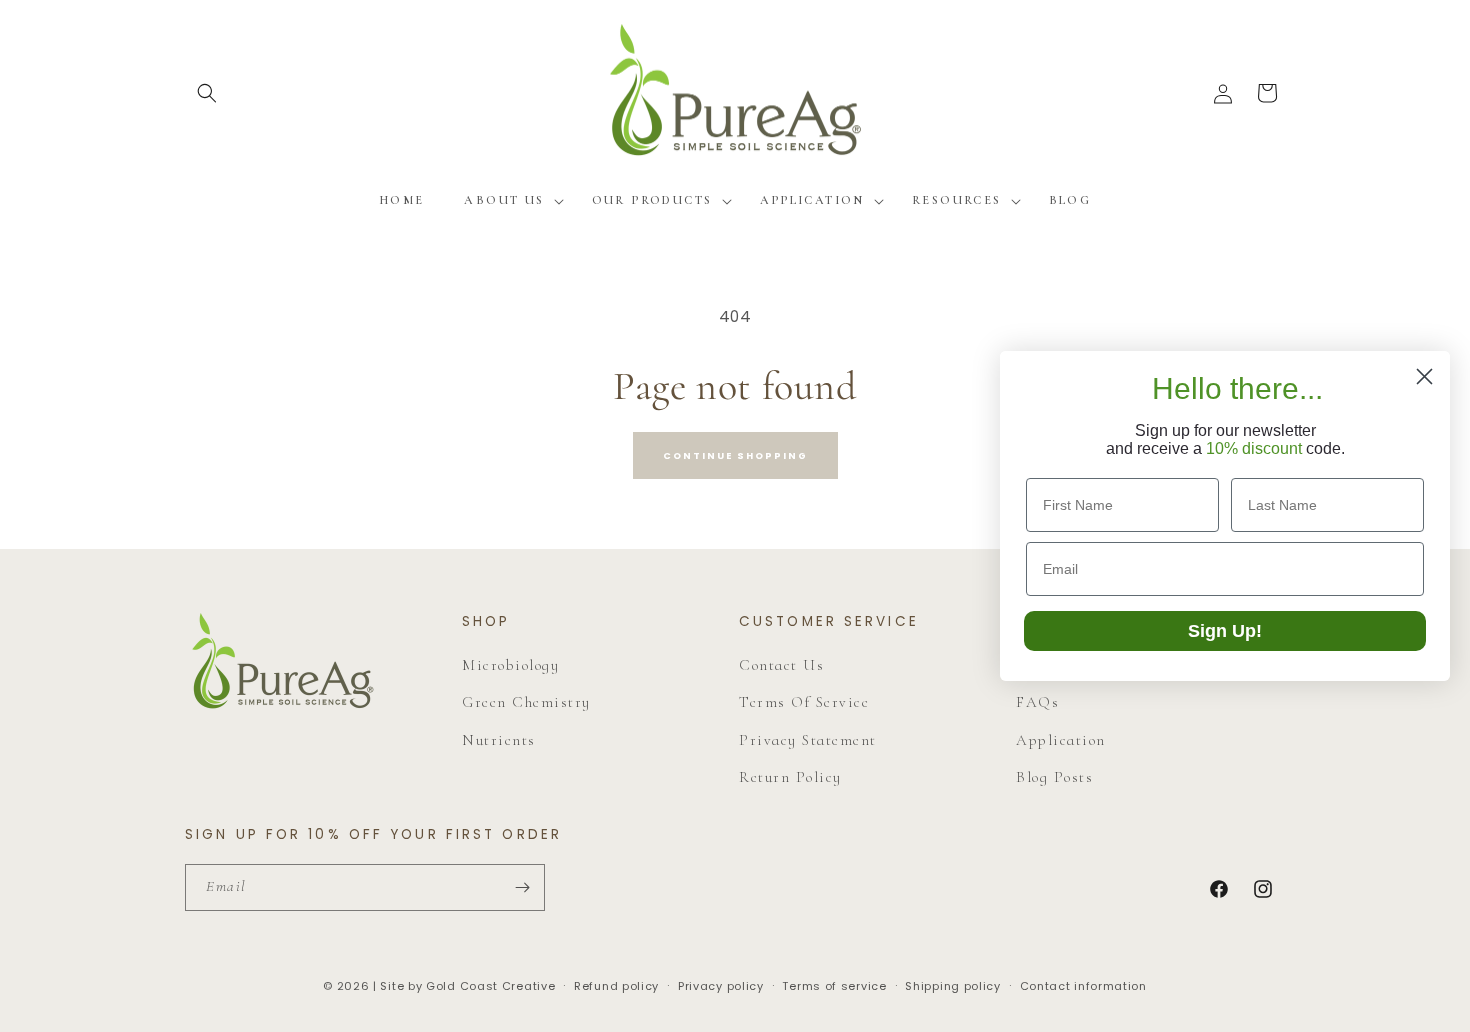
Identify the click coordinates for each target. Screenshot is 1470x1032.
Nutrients (499, 740)
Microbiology (510, 665)
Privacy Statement (808, 740)
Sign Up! (1225, 631)
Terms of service (834, 986)
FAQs (1037, 702)
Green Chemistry (526, 702)
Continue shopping (735, 455)
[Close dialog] (1424, 376)
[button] (207, 93)
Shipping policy (953, 986)
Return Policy (790, 777)
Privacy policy (721, 986)
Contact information (1083, 986)
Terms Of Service (804, 702)
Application (1061, 740)
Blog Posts (1054, 777)
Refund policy (616, 986)
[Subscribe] (522, 887)
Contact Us (781, 665)
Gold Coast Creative (490, 986)
